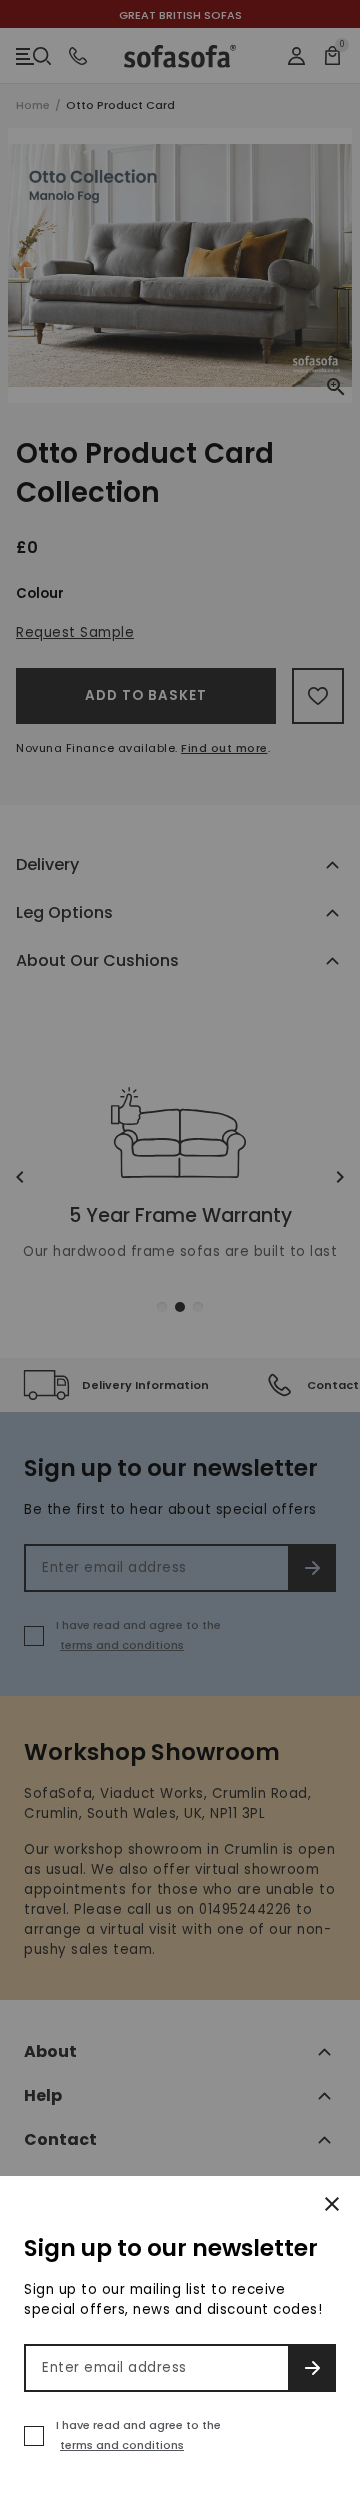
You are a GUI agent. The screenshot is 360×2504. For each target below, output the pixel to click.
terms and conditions (122, 2445)
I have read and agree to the (138, 2435)
